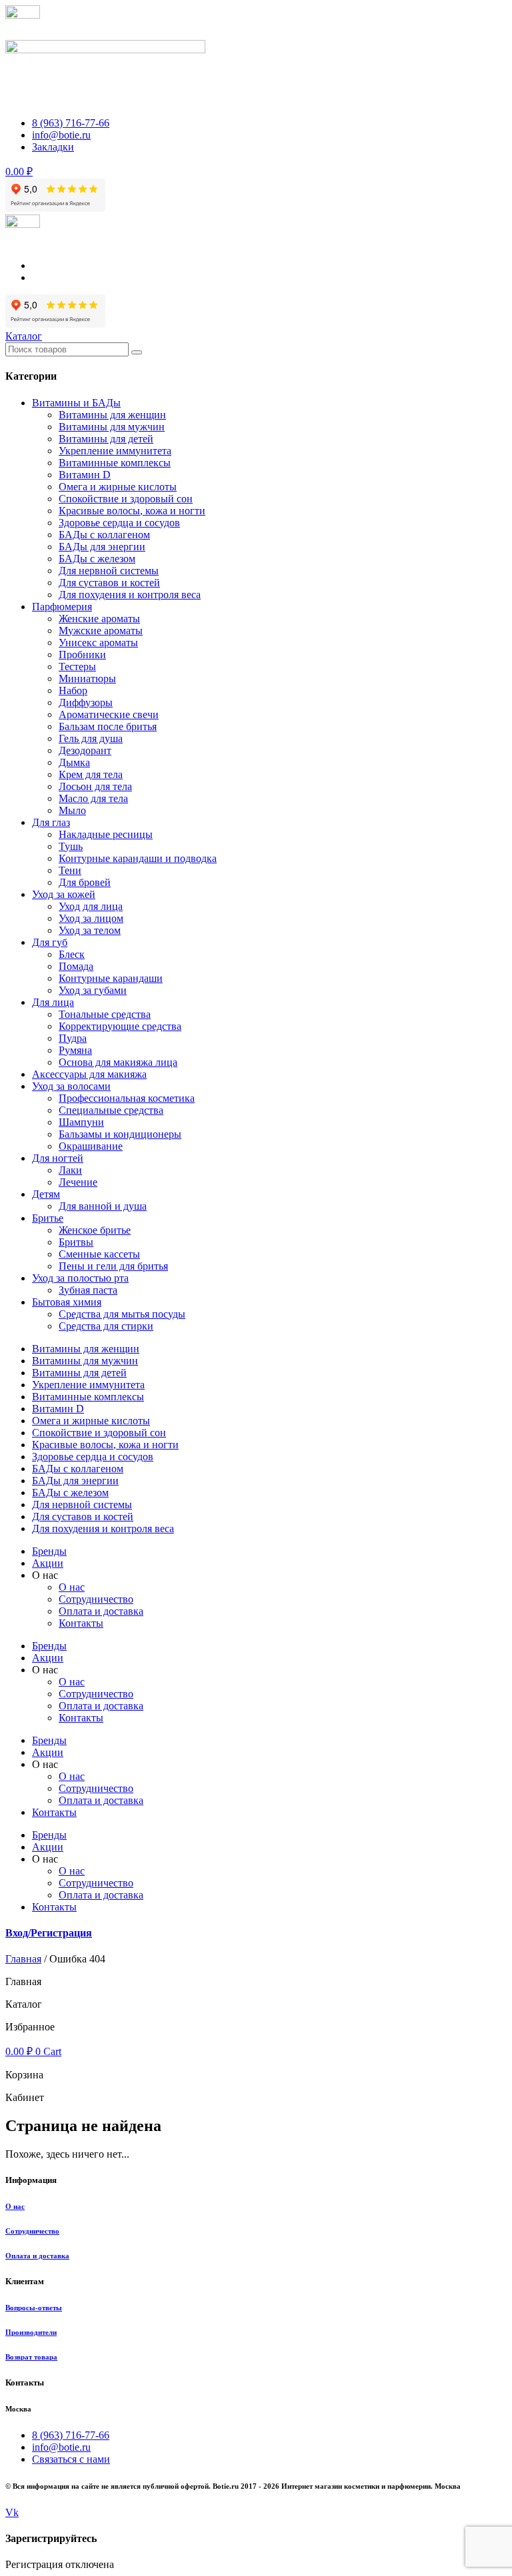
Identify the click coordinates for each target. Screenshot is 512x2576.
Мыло (72, 810)
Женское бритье (95, 1230)
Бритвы (76, 1242)
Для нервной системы (109, 571)
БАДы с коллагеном (104, 535)
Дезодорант (85, 750)
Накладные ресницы (106, 834)
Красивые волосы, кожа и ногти (132, 511)
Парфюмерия (62, 607)
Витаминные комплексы (115, 463)
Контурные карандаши (111, 978)
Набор (73, 690)
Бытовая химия (67, 1302)
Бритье (48, 1218)
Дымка (74, 762)
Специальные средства (111, 1110)
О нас (72, 1587)
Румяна (75, 1050)
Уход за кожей (64, 894)
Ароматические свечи (109, 714)
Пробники (82, 654)
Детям (46, 1194)
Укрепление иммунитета (115, 451)
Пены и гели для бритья (113, 1266)
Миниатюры (87, 678)
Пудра (73, 1038)
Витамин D (85, 475)
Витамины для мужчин (112, 427)
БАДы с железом (97, 559)
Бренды (49, 1551)
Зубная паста (88, 1290)
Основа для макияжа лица (118, 1062)
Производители (31, 2332)
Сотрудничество (32, 2231)
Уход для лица (91, 906)
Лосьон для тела (95, 786)
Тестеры (77, 666)
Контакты (81, 1623)
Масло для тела (93, 798)
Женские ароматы (99, 619)
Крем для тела (91, 774)
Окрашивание (91, 1146)
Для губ (50, 942)
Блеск (72, 954)
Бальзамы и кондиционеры (120, 1134)
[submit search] (137, 352)
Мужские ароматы (101, 631)
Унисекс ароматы (98, 643)
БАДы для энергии (102, 547)
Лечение (78, 1182)
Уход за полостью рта (80, 1278)
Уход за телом (90, 930)
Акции (48, 1563)
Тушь (71, 846)
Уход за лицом (91, 918)
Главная (23, 1959)
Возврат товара (31, 2357)
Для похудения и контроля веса (130, 595)
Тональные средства (105, 1014)
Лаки (70, 1170)
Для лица (53, 1002)
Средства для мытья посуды (122, 1314)
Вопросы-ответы (34, 2308)
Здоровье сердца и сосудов (119, 523)
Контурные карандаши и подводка (138, 858)
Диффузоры (86, 702)
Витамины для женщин (112, 415)
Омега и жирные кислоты (118, 487)
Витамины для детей (106, 439)
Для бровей (85, 882)
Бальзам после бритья (108, 726)
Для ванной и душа (103, 1206)
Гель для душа (91, 738)
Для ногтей (58, 1158)
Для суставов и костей (109, 583)
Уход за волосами (71, 1086)
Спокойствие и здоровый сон (126, 499)
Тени (70, 870)
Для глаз (51, 822)
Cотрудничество (96, 1599)
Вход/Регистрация (49, 1933)
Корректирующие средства (120, 1026)
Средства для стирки (106, 1326)
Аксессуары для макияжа (89, 1074)
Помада (76, 966)
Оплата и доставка (101, 1611)
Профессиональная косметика (127, 1098)
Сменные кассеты (99, 1254)
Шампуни (81, 1122)
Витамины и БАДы (76, 403)
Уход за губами (93, 990)
